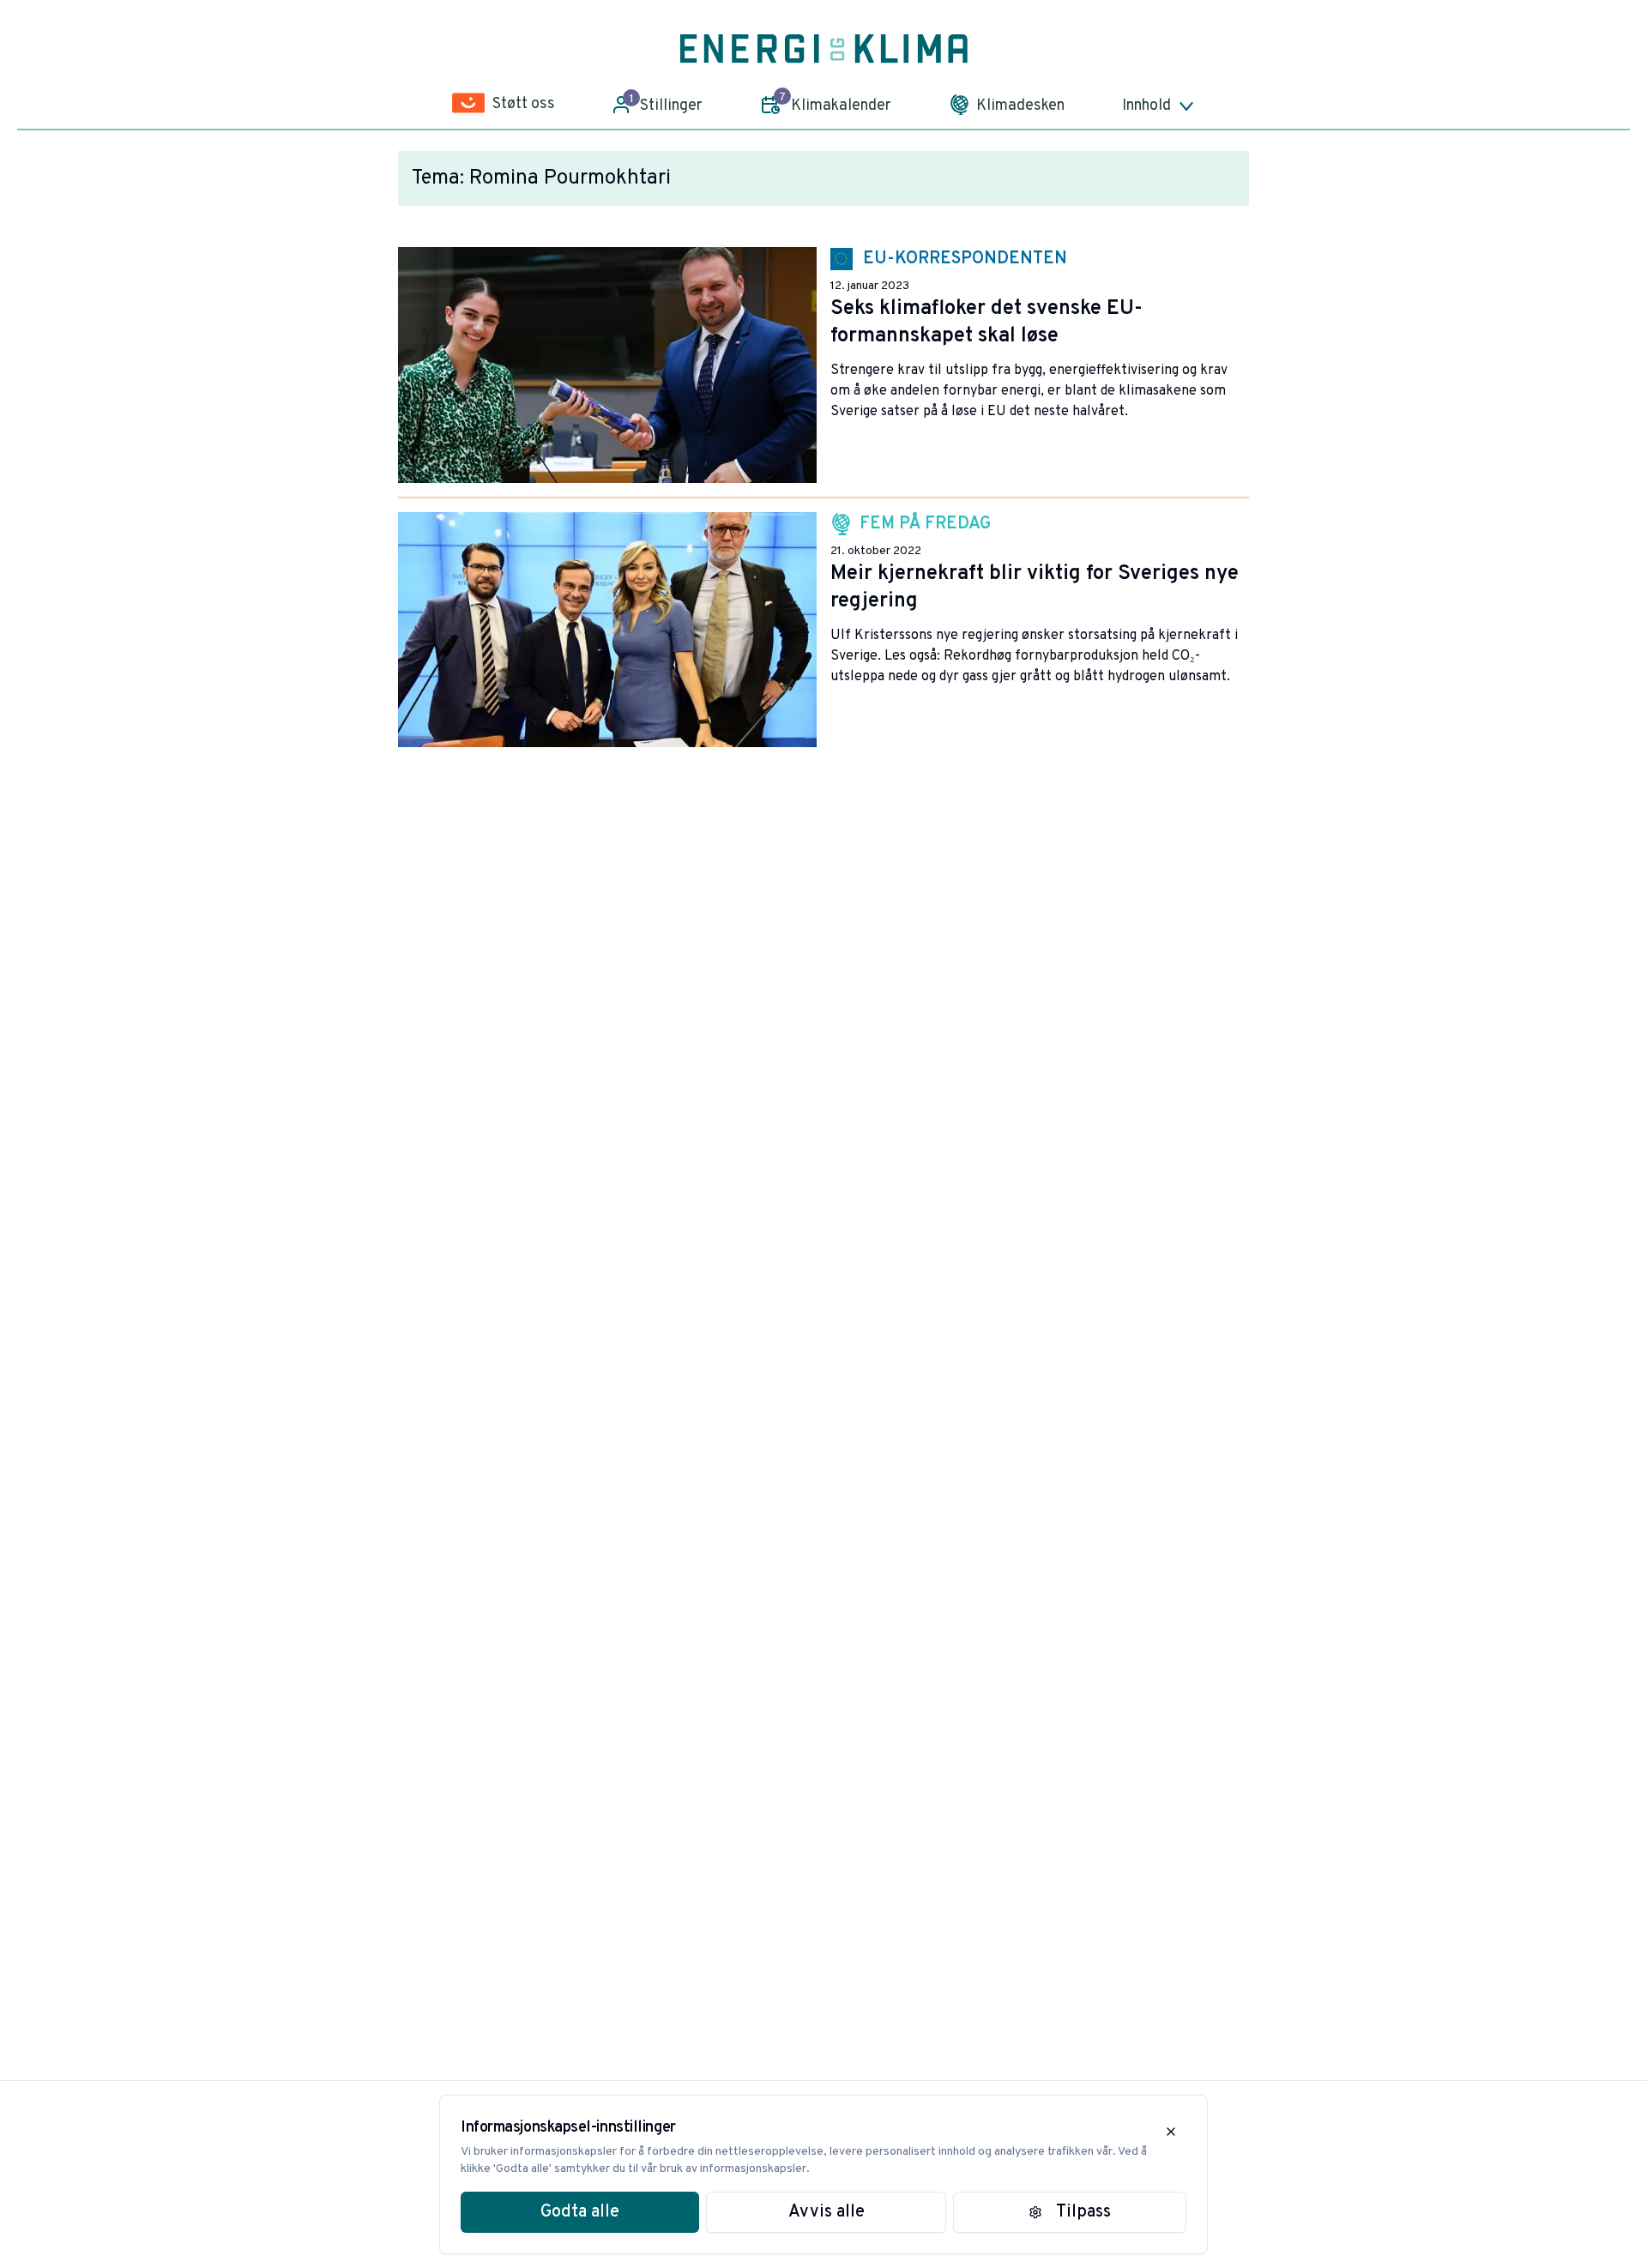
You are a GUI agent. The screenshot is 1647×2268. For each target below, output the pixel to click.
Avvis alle (827, 2212)
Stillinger (667, 104)
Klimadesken (1020, 106)
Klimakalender (835, 103)
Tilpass (1083, 2212)
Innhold (1146, 106)
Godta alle (580, 2212)
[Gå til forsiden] (824, 49)
